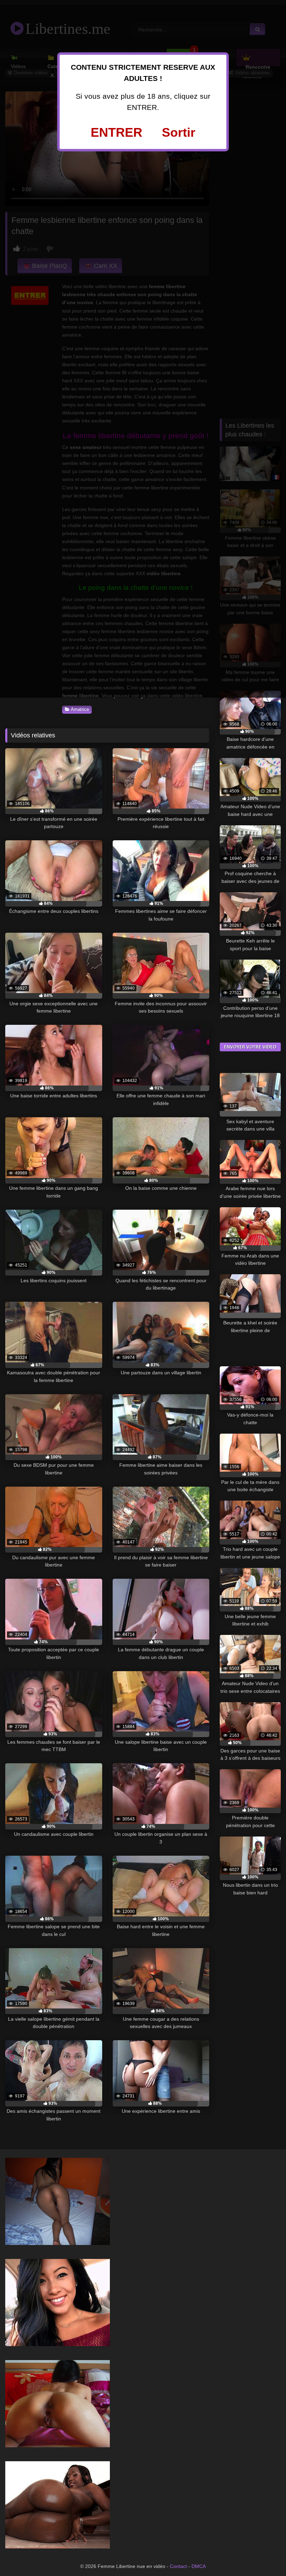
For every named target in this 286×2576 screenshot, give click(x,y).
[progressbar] (54, 811)
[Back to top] (265, 2555)
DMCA (199, 2566)
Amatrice (80, 709)
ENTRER (116, 132)
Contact (178, 2566)
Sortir (179, 132)
